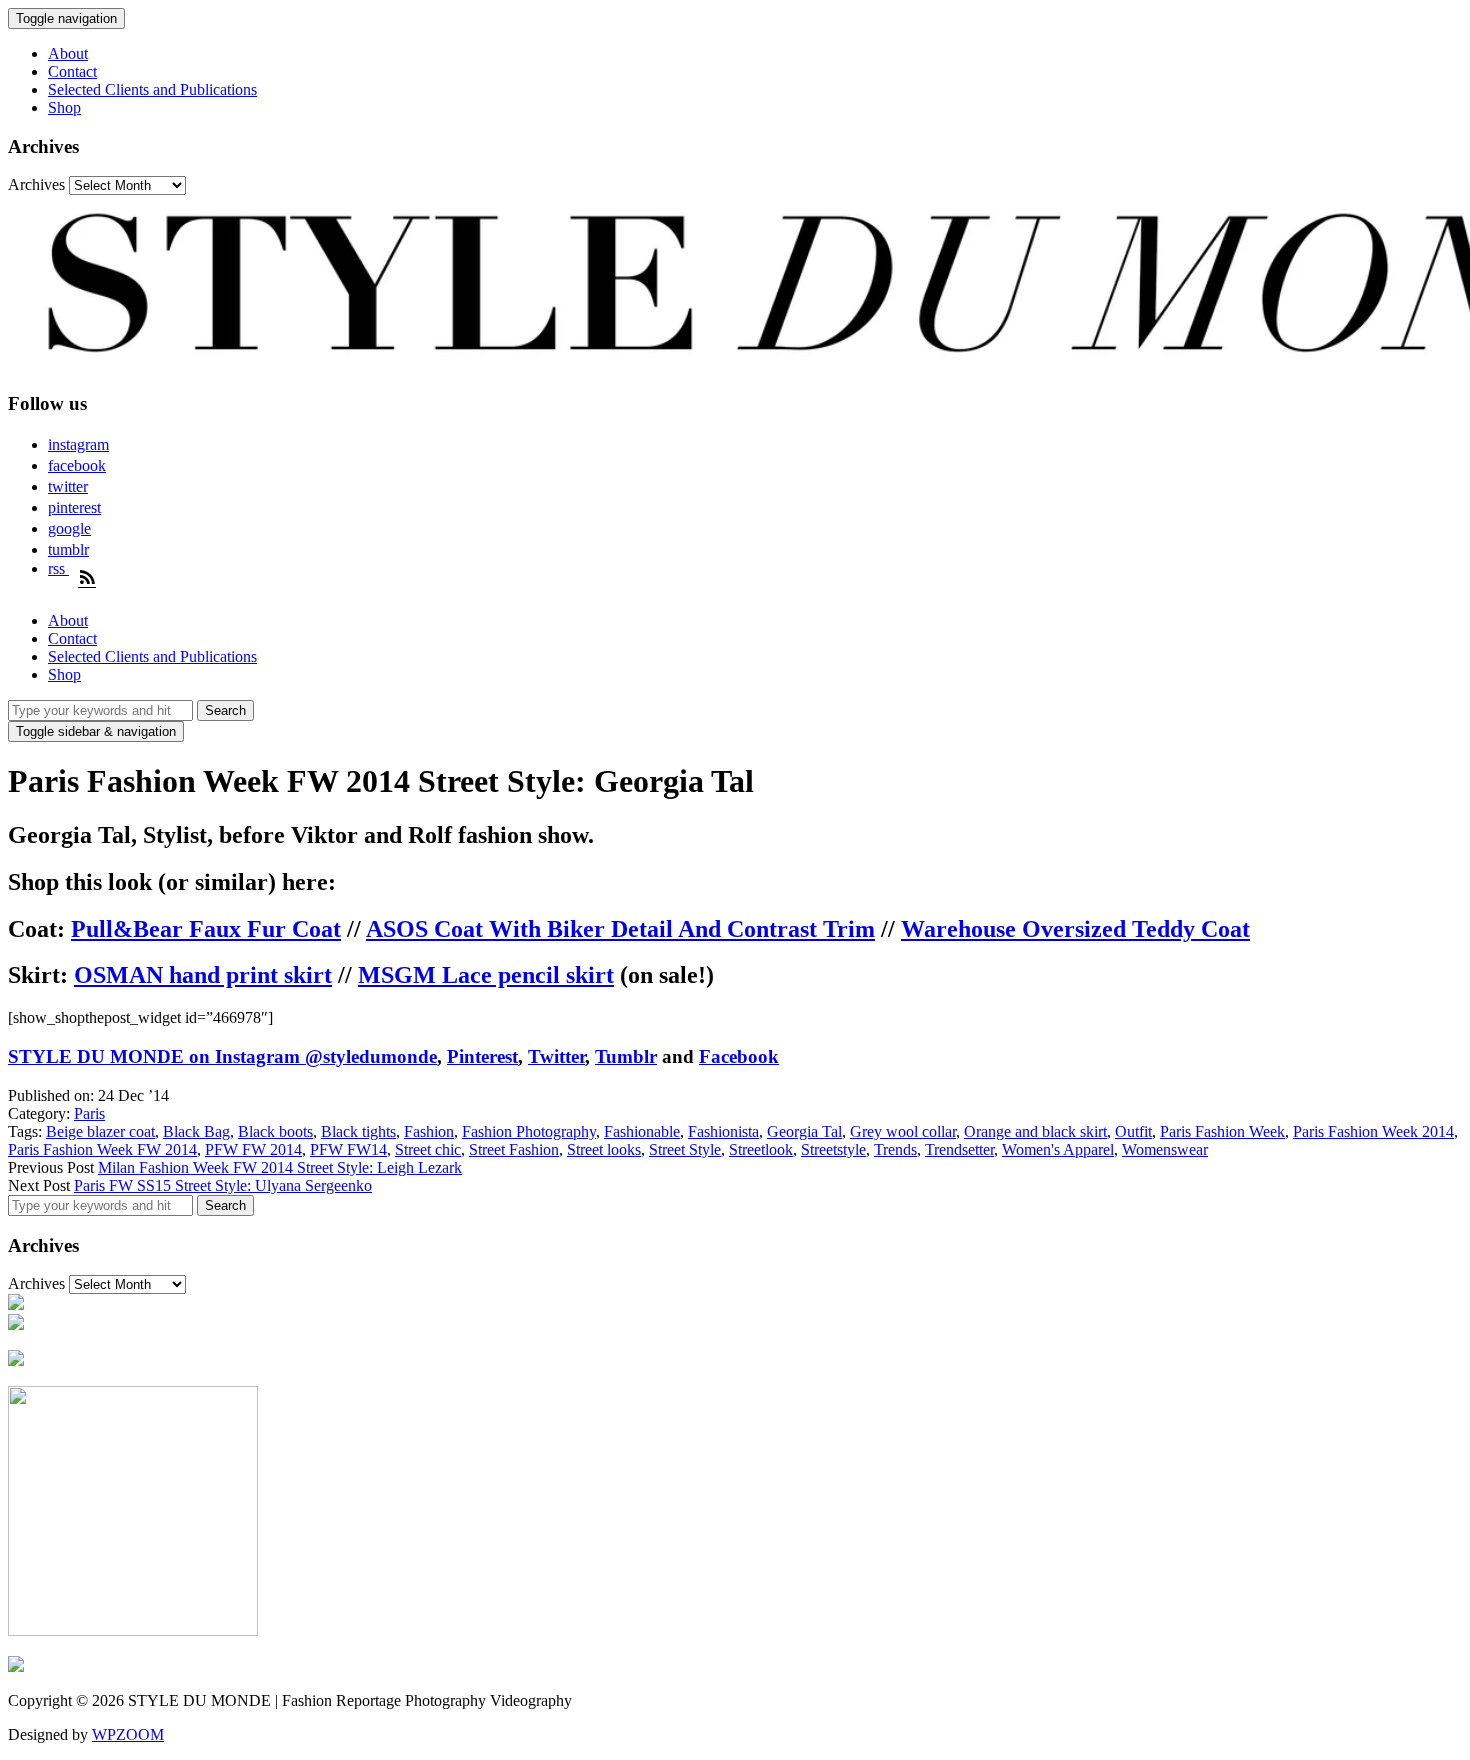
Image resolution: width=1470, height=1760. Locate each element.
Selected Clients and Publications (152, 89)
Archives (36, 184)
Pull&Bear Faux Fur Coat (206, 929)
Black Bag (196, 1131)
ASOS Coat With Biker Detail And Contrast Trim (620, 929)
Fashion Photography (529, 1131)
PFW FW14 (348, 1149)
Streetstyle (833, 1149)
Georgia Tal (804, 1131)
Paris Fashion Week (1222, 1131)
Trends (895, 1149)
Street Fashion (514, 1149)
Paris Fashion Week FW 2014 (102, 1149)
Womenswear (1165, 1149)
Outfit (1133, 1131)
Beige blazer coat (100, 1131)
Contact (72, 71)
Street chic (428, 1149)
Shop (64, 107)
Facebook (739, 1056)
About (68, 53)
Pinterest (482, 1056)
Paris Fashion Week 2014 (1373, 1131)
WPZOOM (128, 1734)
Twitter (556, 1056)
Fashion (429, 1131)
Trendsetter (959, 1149)
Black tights (358, 1131)
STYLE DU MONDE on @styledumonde (222, 1056)
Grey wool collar (903, 1131)
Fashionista (723, 1131)
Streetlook (761, 1149)
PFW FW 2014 (253, 1149)
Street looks (604, 1149)
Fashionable (642, 1131)
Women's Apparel (1058, 1149)
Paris (89, 1113)
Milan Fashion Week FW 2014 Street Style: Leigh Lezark (280, 1167)
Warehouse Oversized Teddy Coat (1075, 929)
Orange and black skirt (1035, 1131)
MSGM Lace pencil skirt (486, 975)
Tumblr (626, 1056)
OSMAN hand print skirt (203, 975)
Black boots (275, 1131)
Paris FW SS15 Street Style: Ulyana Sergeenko (223, 1185)
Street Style (685, 1149)
